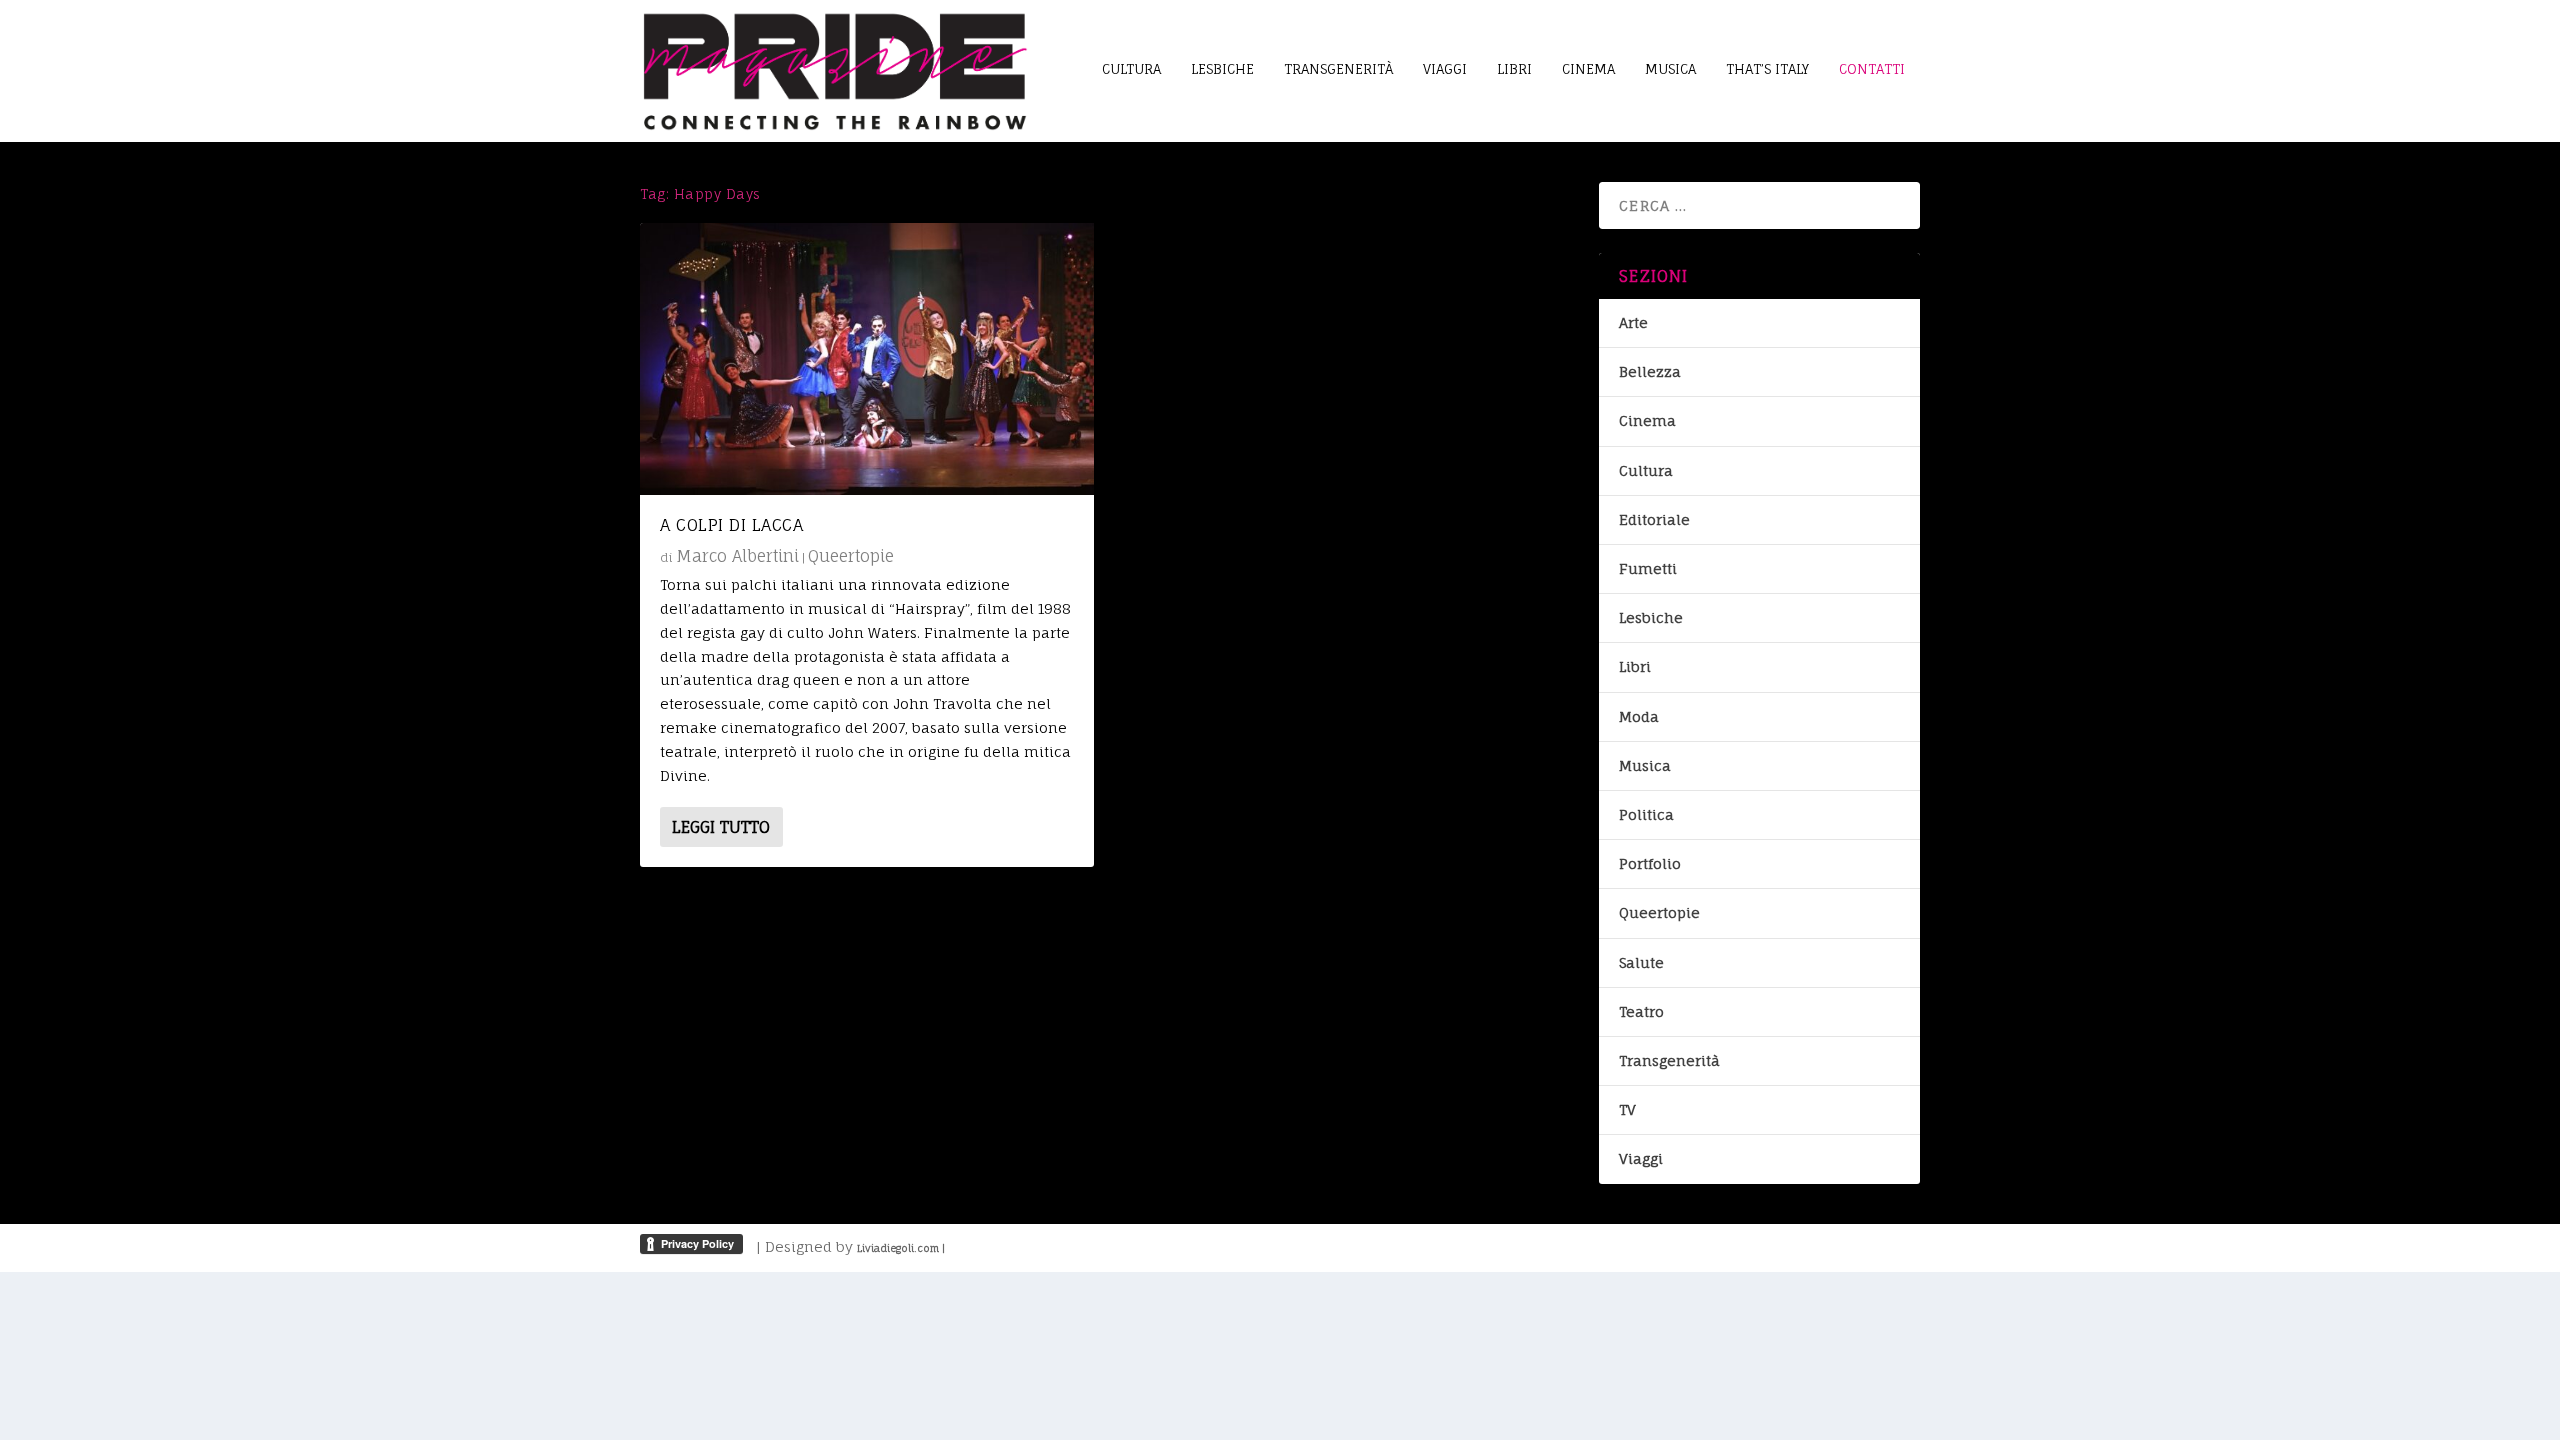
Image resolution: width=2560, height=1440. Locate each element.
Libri (1635, 666)
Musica (1645, 765)
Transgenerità (1669, 1060)
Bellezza (1650, 371)
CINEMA (1588, 69)
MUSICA (1670, 69)
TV (1627, 1109)
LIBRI (1514, 69)
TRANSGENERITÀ (1338, 69)
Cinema (1647, 420)
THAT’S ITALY (1767, 69)
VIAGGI (1445, 69)
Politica (1646, 814)
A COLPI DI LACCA (731, 525)
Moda (1639, 716)
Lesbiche (1651, 617)
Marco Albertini (737, 556)
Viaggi (1641, 1158)
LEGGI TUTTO (721, 827)
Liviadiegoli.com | (901, 1248)
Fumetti (1648, 568)
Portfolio (1650, 863)
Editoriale (1654, 519)
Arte (1633, 322)
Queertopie (851, 556)
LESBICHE (1222, 69)
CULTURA (1131, 69)
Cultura (1646, 470)
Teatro (1641, 1011)
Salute (1641, 962)
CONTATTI (1872, 69)
